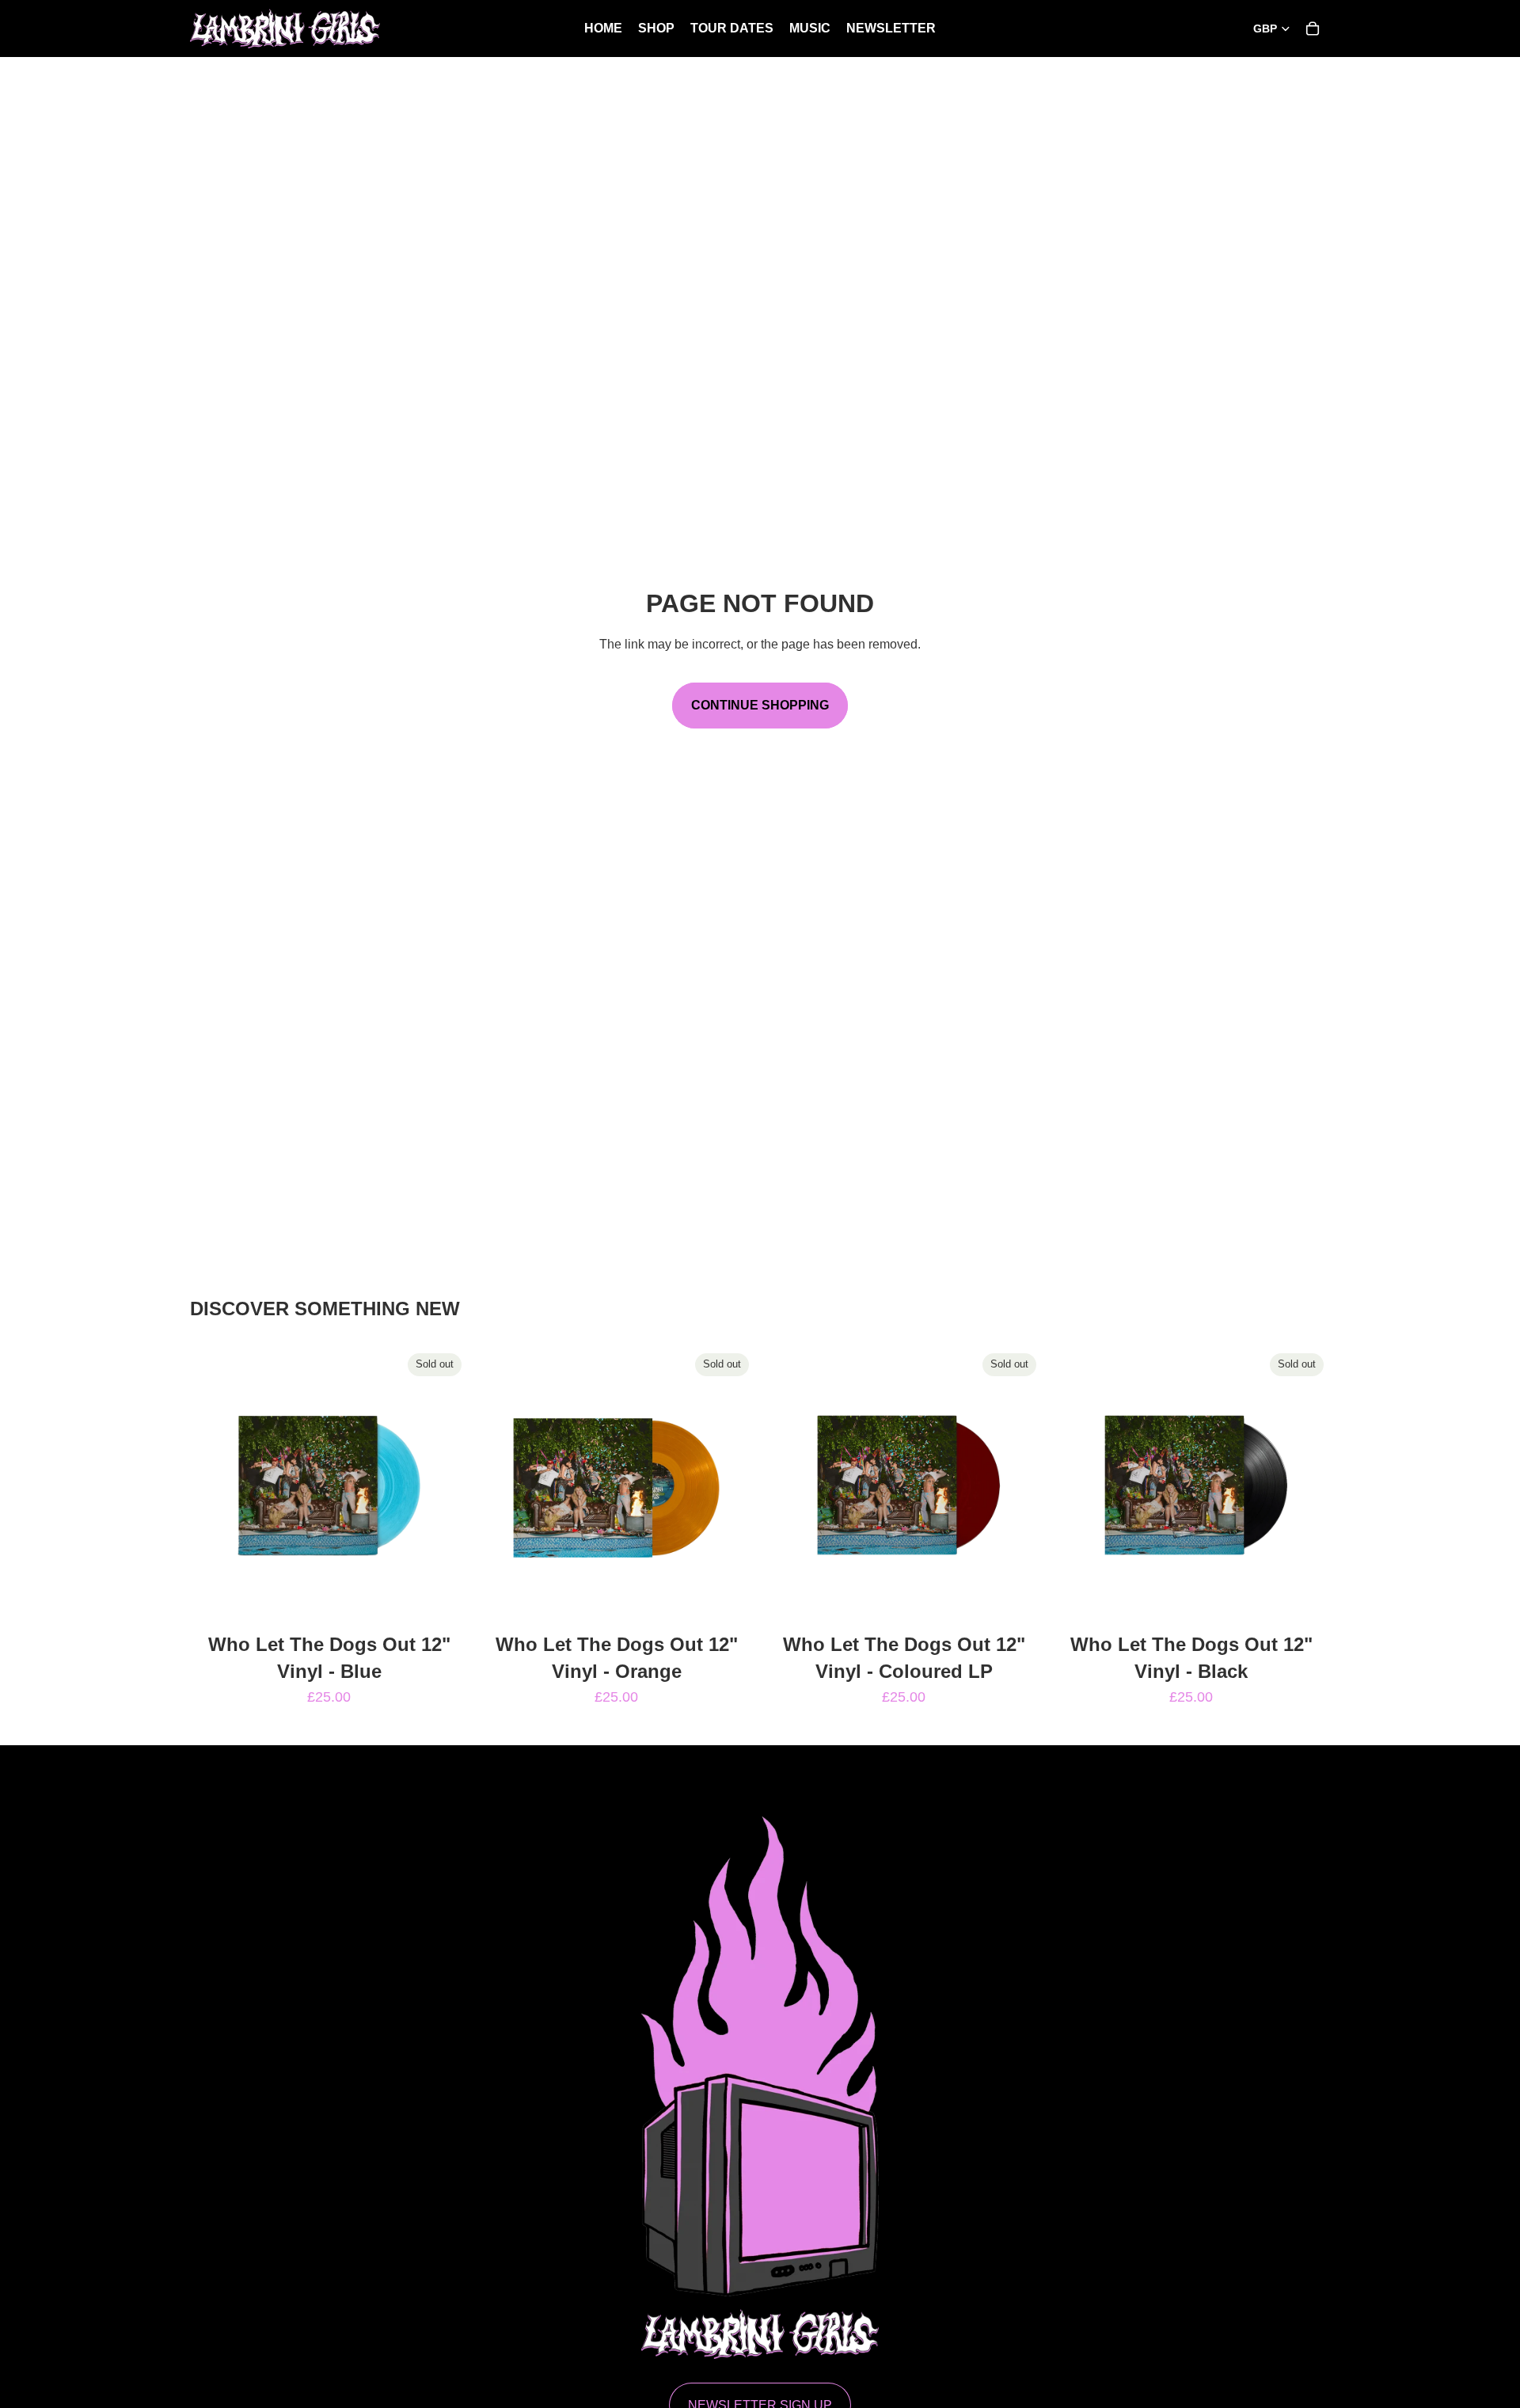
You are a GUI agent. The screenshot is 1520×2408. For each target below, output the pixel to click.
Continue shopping (760, 705)
